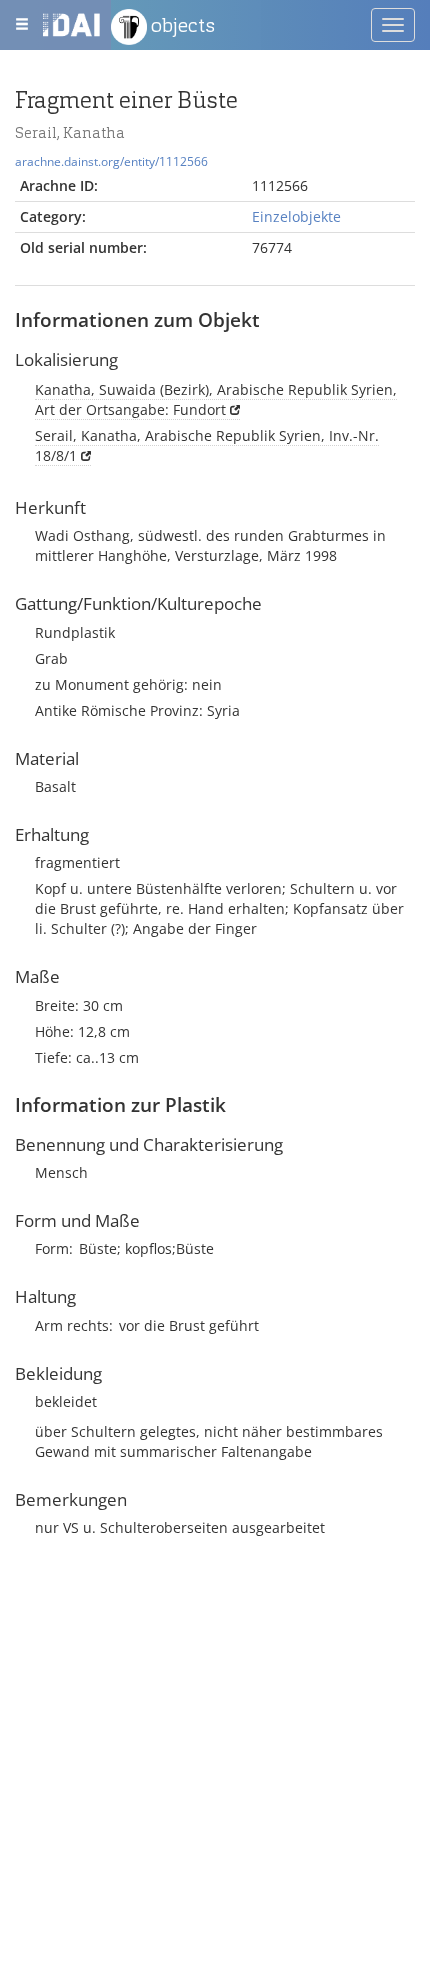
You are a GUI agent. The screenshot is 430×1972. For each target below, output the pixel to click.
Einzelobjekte (296, 216)
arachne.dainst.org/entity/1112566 (111, 161)
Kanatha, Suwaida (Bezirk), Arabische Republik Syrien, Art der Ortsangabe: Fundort (216, 399)
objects (181, 25)
